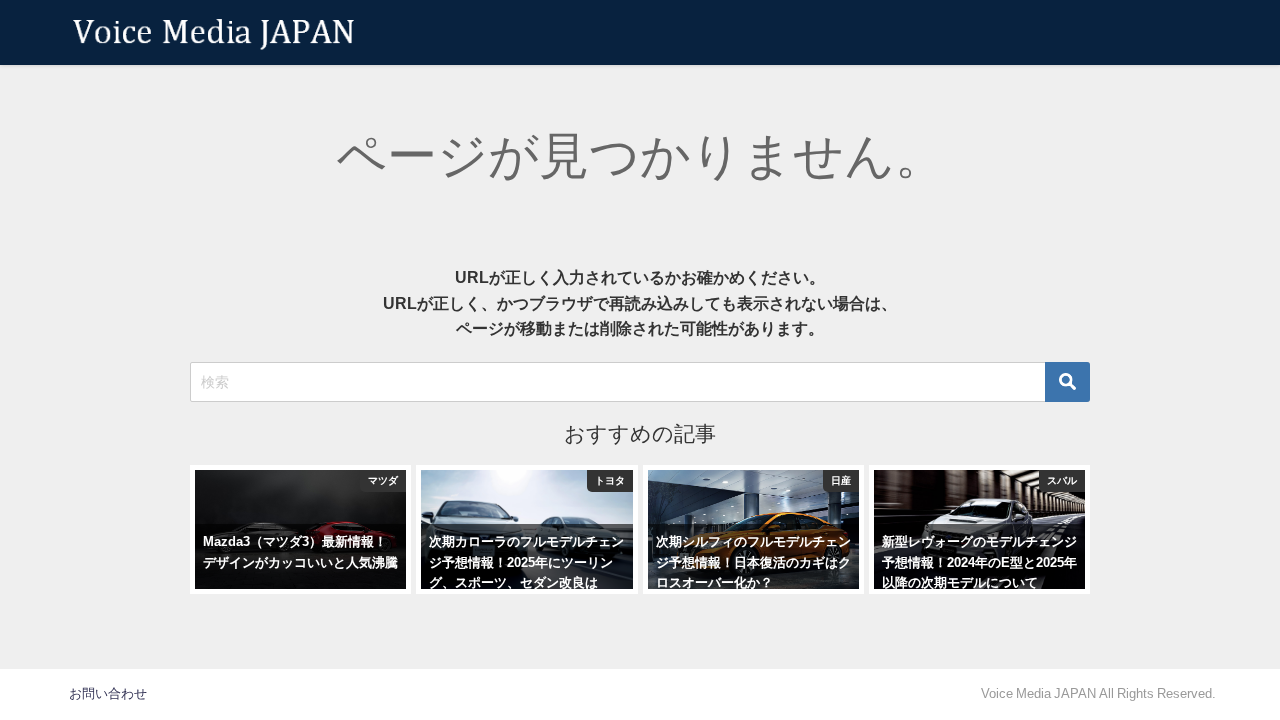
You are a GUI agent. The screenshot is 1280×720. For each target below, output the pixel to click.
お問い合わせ (108, 693)
